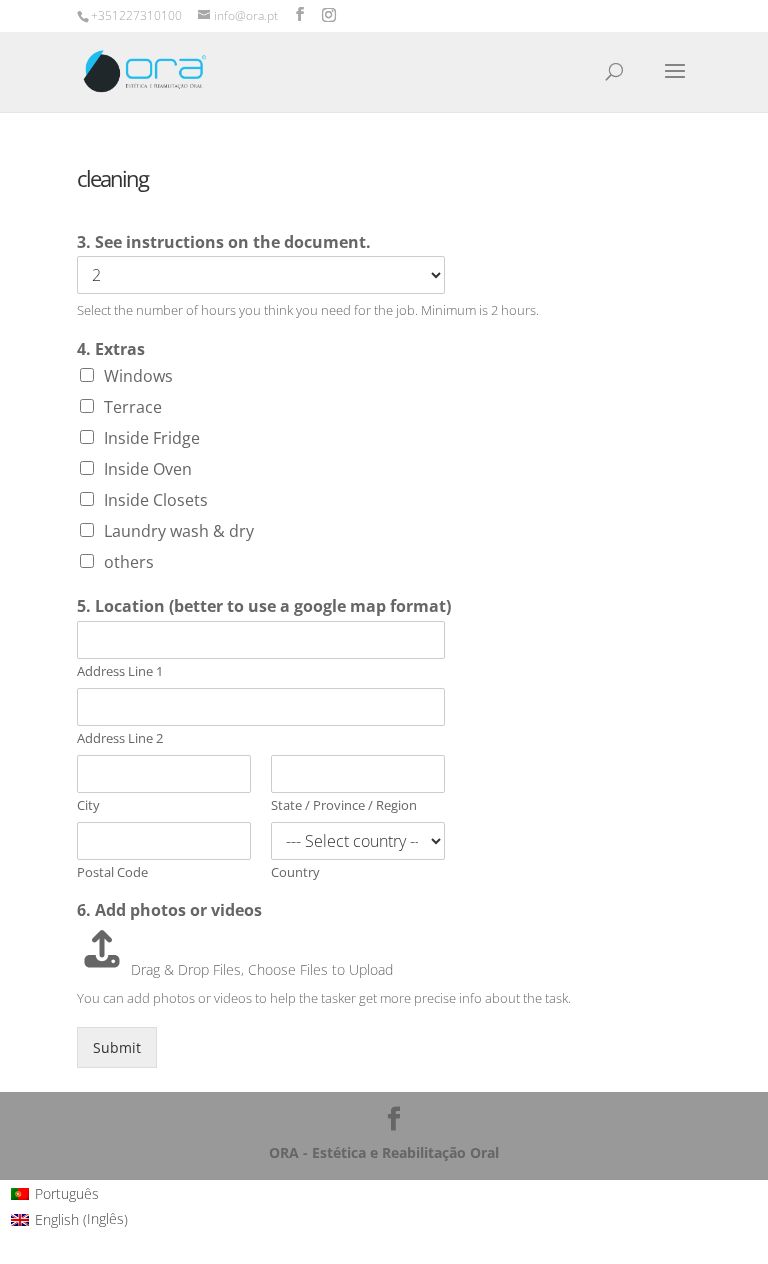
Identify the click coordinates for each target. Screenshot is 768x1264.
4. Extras (111, 349)
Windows (138, 376)
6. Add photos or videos (169, 910)
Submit (117, 1047)
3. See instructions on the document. (224, 242)
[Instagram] (329, 15)
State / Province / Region (344, 805)
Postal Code (112, 872)
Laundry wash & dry (179, 531)
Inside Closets (156, 500)
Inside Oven (148, 469)
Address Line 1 (120, 671)
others (129, 562)
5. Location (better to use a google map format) (264, 606)
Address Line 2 (120, 738)
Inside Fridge (152, 438)
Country (295, 872)
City (88, 805)
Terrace (133, 407)
